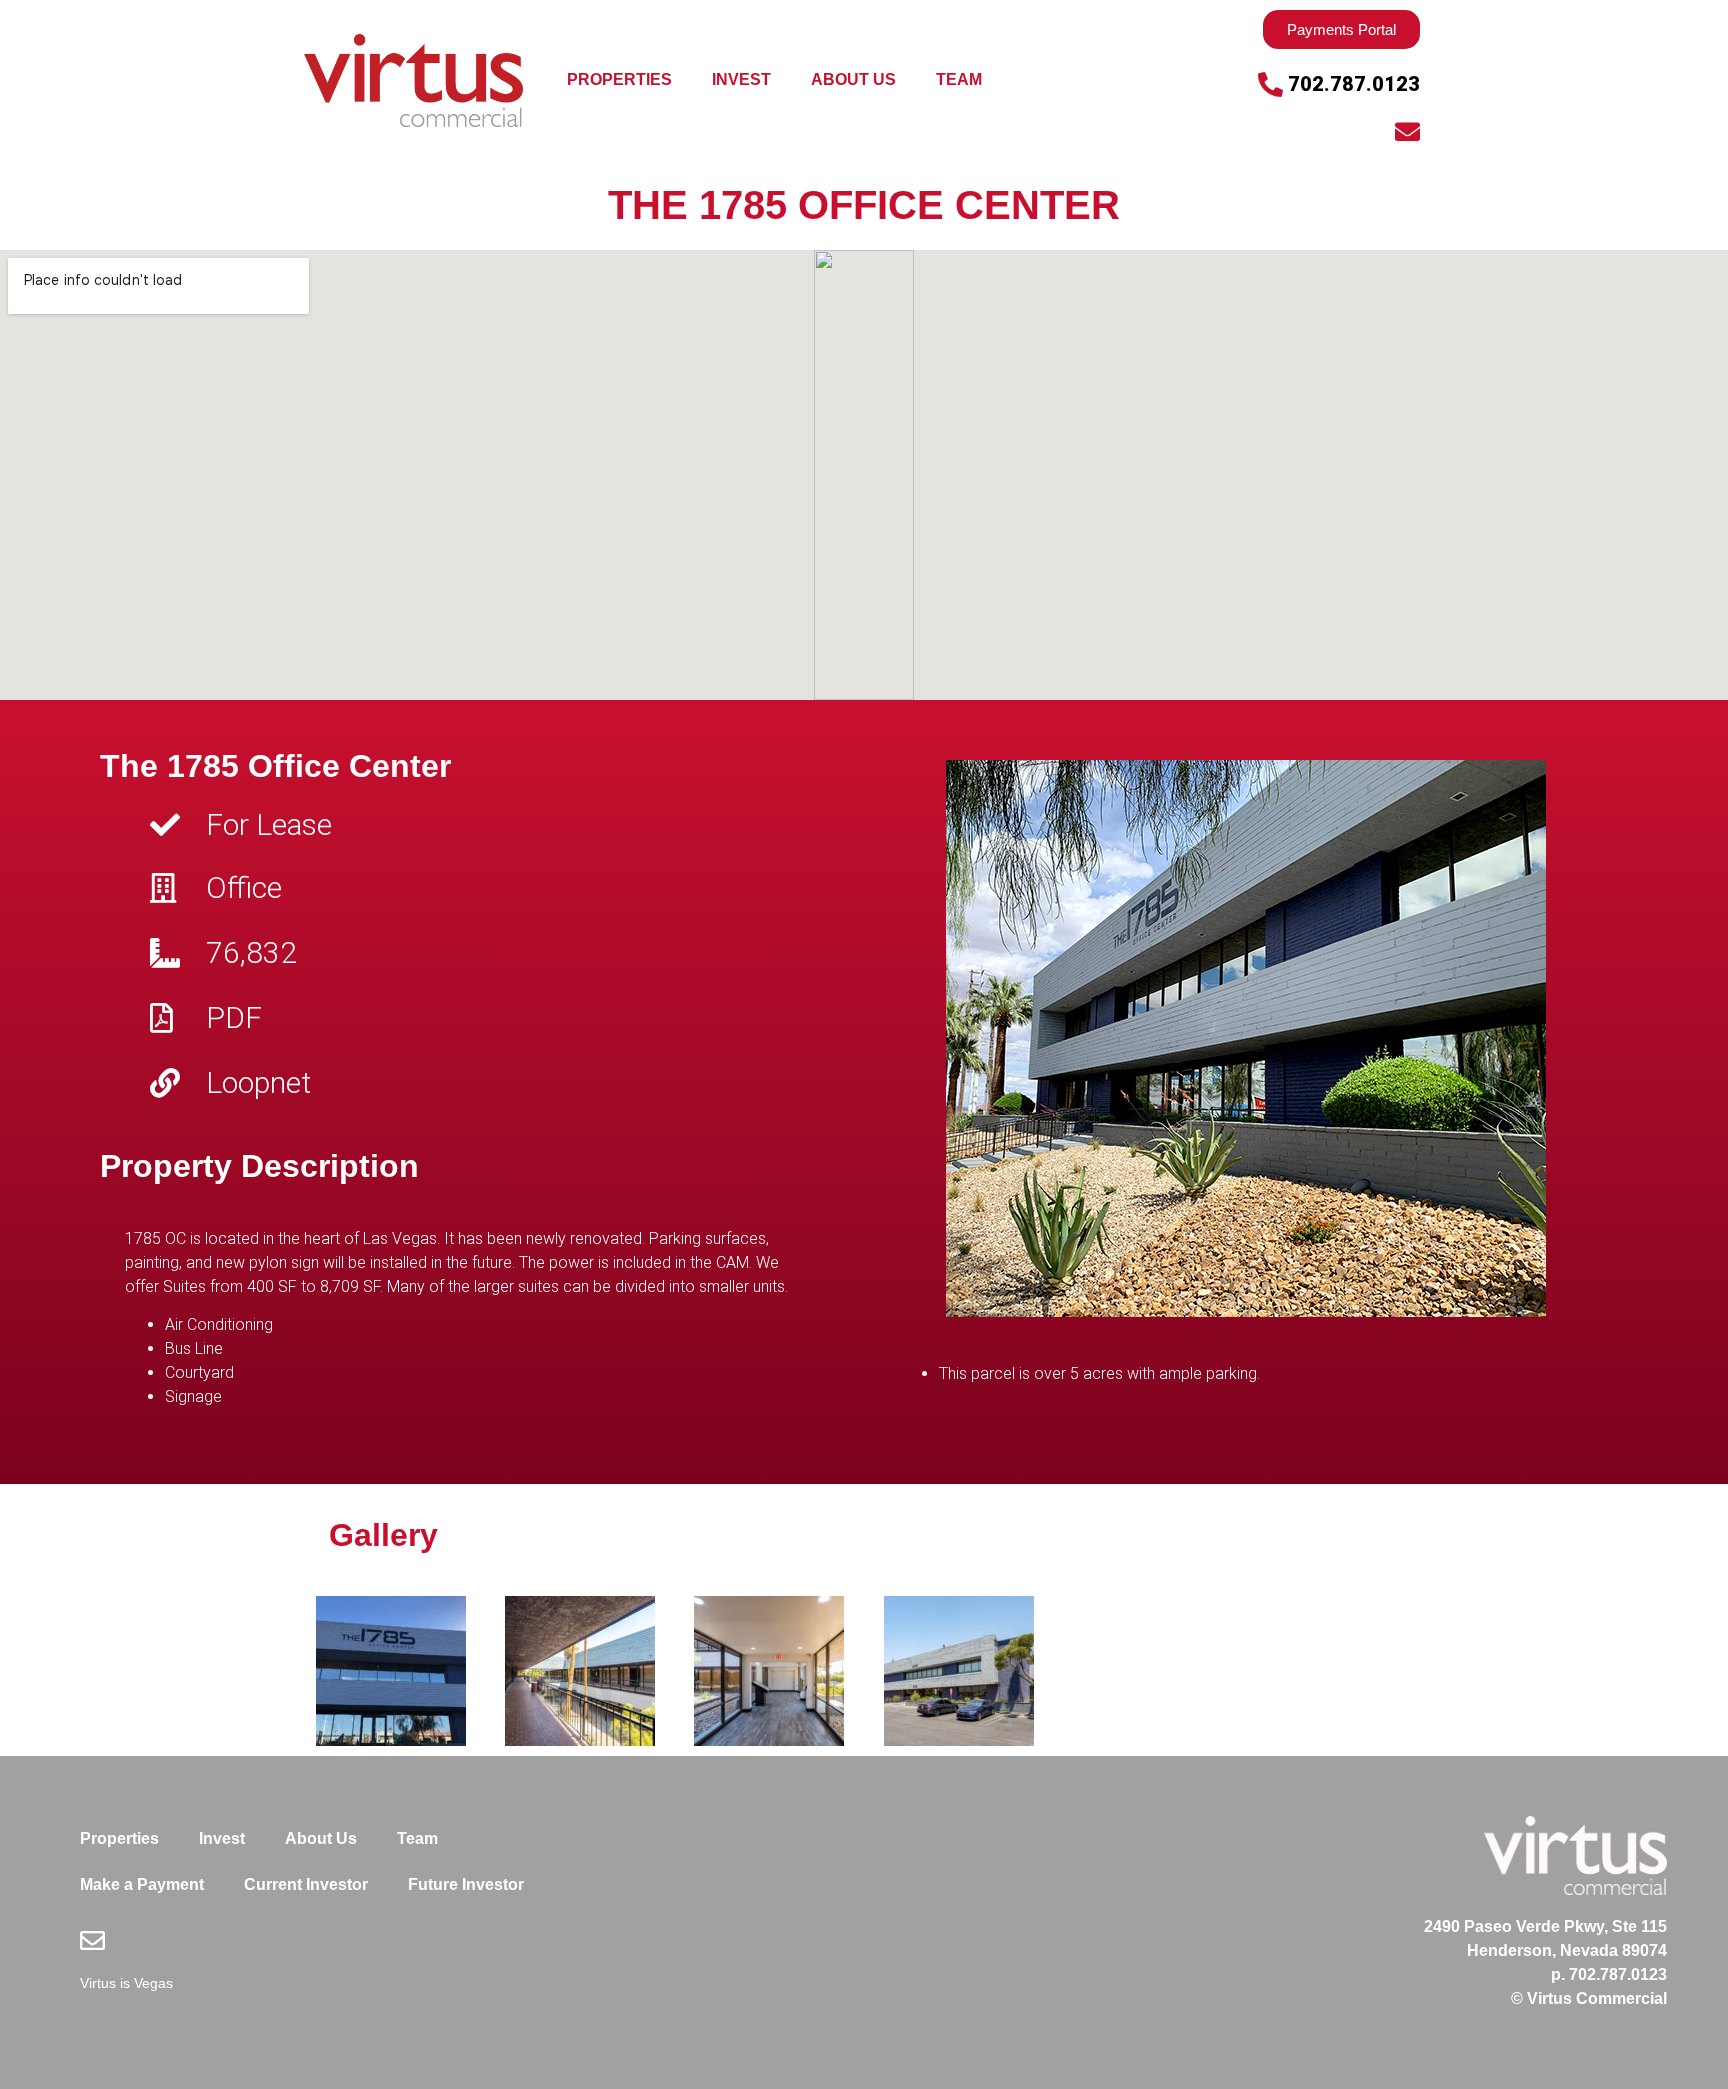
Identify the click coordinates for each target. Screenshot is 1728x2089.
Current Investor (306, 1884)
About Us (853, 79)
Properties (619, 79)
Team (959, 79)
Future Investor (466, 1884)
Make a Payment (142, 1884)
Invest (741, 79)
